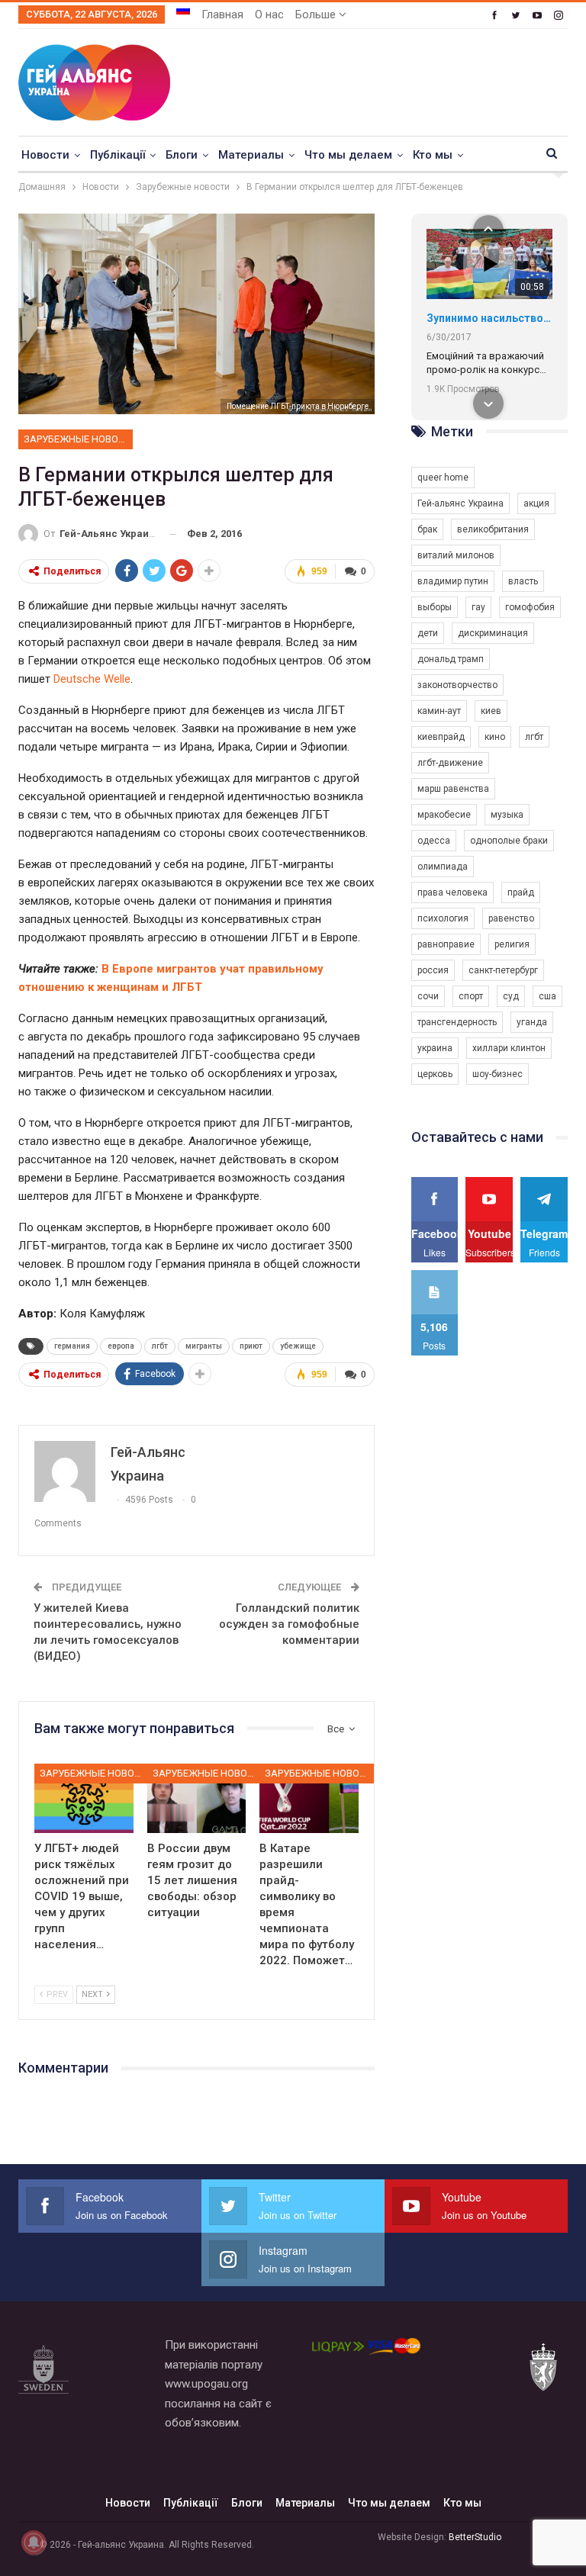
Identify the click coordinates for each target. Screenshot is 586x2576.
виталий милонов (456, 555)
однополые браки (509, 841)
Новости (45, 155)
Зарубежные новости (78, 439)
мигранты (204, 1346)
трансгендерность (457, 1022)
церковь (435, 1074)
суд (511, 996)
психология (443, 918)
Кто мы (433, 155)
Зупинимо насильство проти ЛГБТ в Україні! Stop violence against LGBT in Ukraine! (489, 318)
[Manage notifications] (34, 2542)
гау (478, 607)
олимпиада (443, 867)
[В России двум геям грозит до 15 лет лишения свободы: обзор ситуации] (197, 1798)
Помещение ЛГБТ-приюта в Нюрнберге (298, 406)
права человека (452, 892)
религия (512, 944)
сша (547, 996)
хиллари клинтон (509, 1048)
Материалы (251, 155)
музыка (507, 815)
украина (435, 1048)
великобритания (493, 529)
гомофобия (530, 607)
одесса (434, 841)
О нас (269, 14)
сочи (428, 996)
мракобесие (444, 815)
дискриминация (493, 633)
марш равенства (453, 789)
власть (523, 581)
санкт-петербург (503, 970)
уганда (532, 1022)
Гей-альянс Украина (460, 503)
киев (491, 711)
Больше (317, 14)
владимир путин (453, 581)
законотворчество (457, 685)
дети (428, 633)
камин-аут (439, 711)
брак (427, 529)
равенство (511, 918)
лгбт (160, 1346)
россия (433, 970)
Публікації (118, 155)
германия (72, 1346)
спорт (471, 996)
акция (536, 503)
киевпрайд (441, 737)
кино (495, 737)
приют (251, 1346)
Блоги (182, 155)
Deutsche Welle (92, 679)
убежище (298, 1346)
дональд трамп (451, 659)
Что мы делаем (348, 155)
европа (121, 1346)
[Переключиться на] (183, 10)
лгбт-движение (450, 763)
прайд (521, 892)
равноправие (446, 944)
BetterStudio (475, 2537)
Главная (222, 14)
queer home (443, 478)
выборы (435, 607)
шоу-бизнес (497, 1074)
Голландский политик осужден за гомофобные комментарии (289, 1624)
